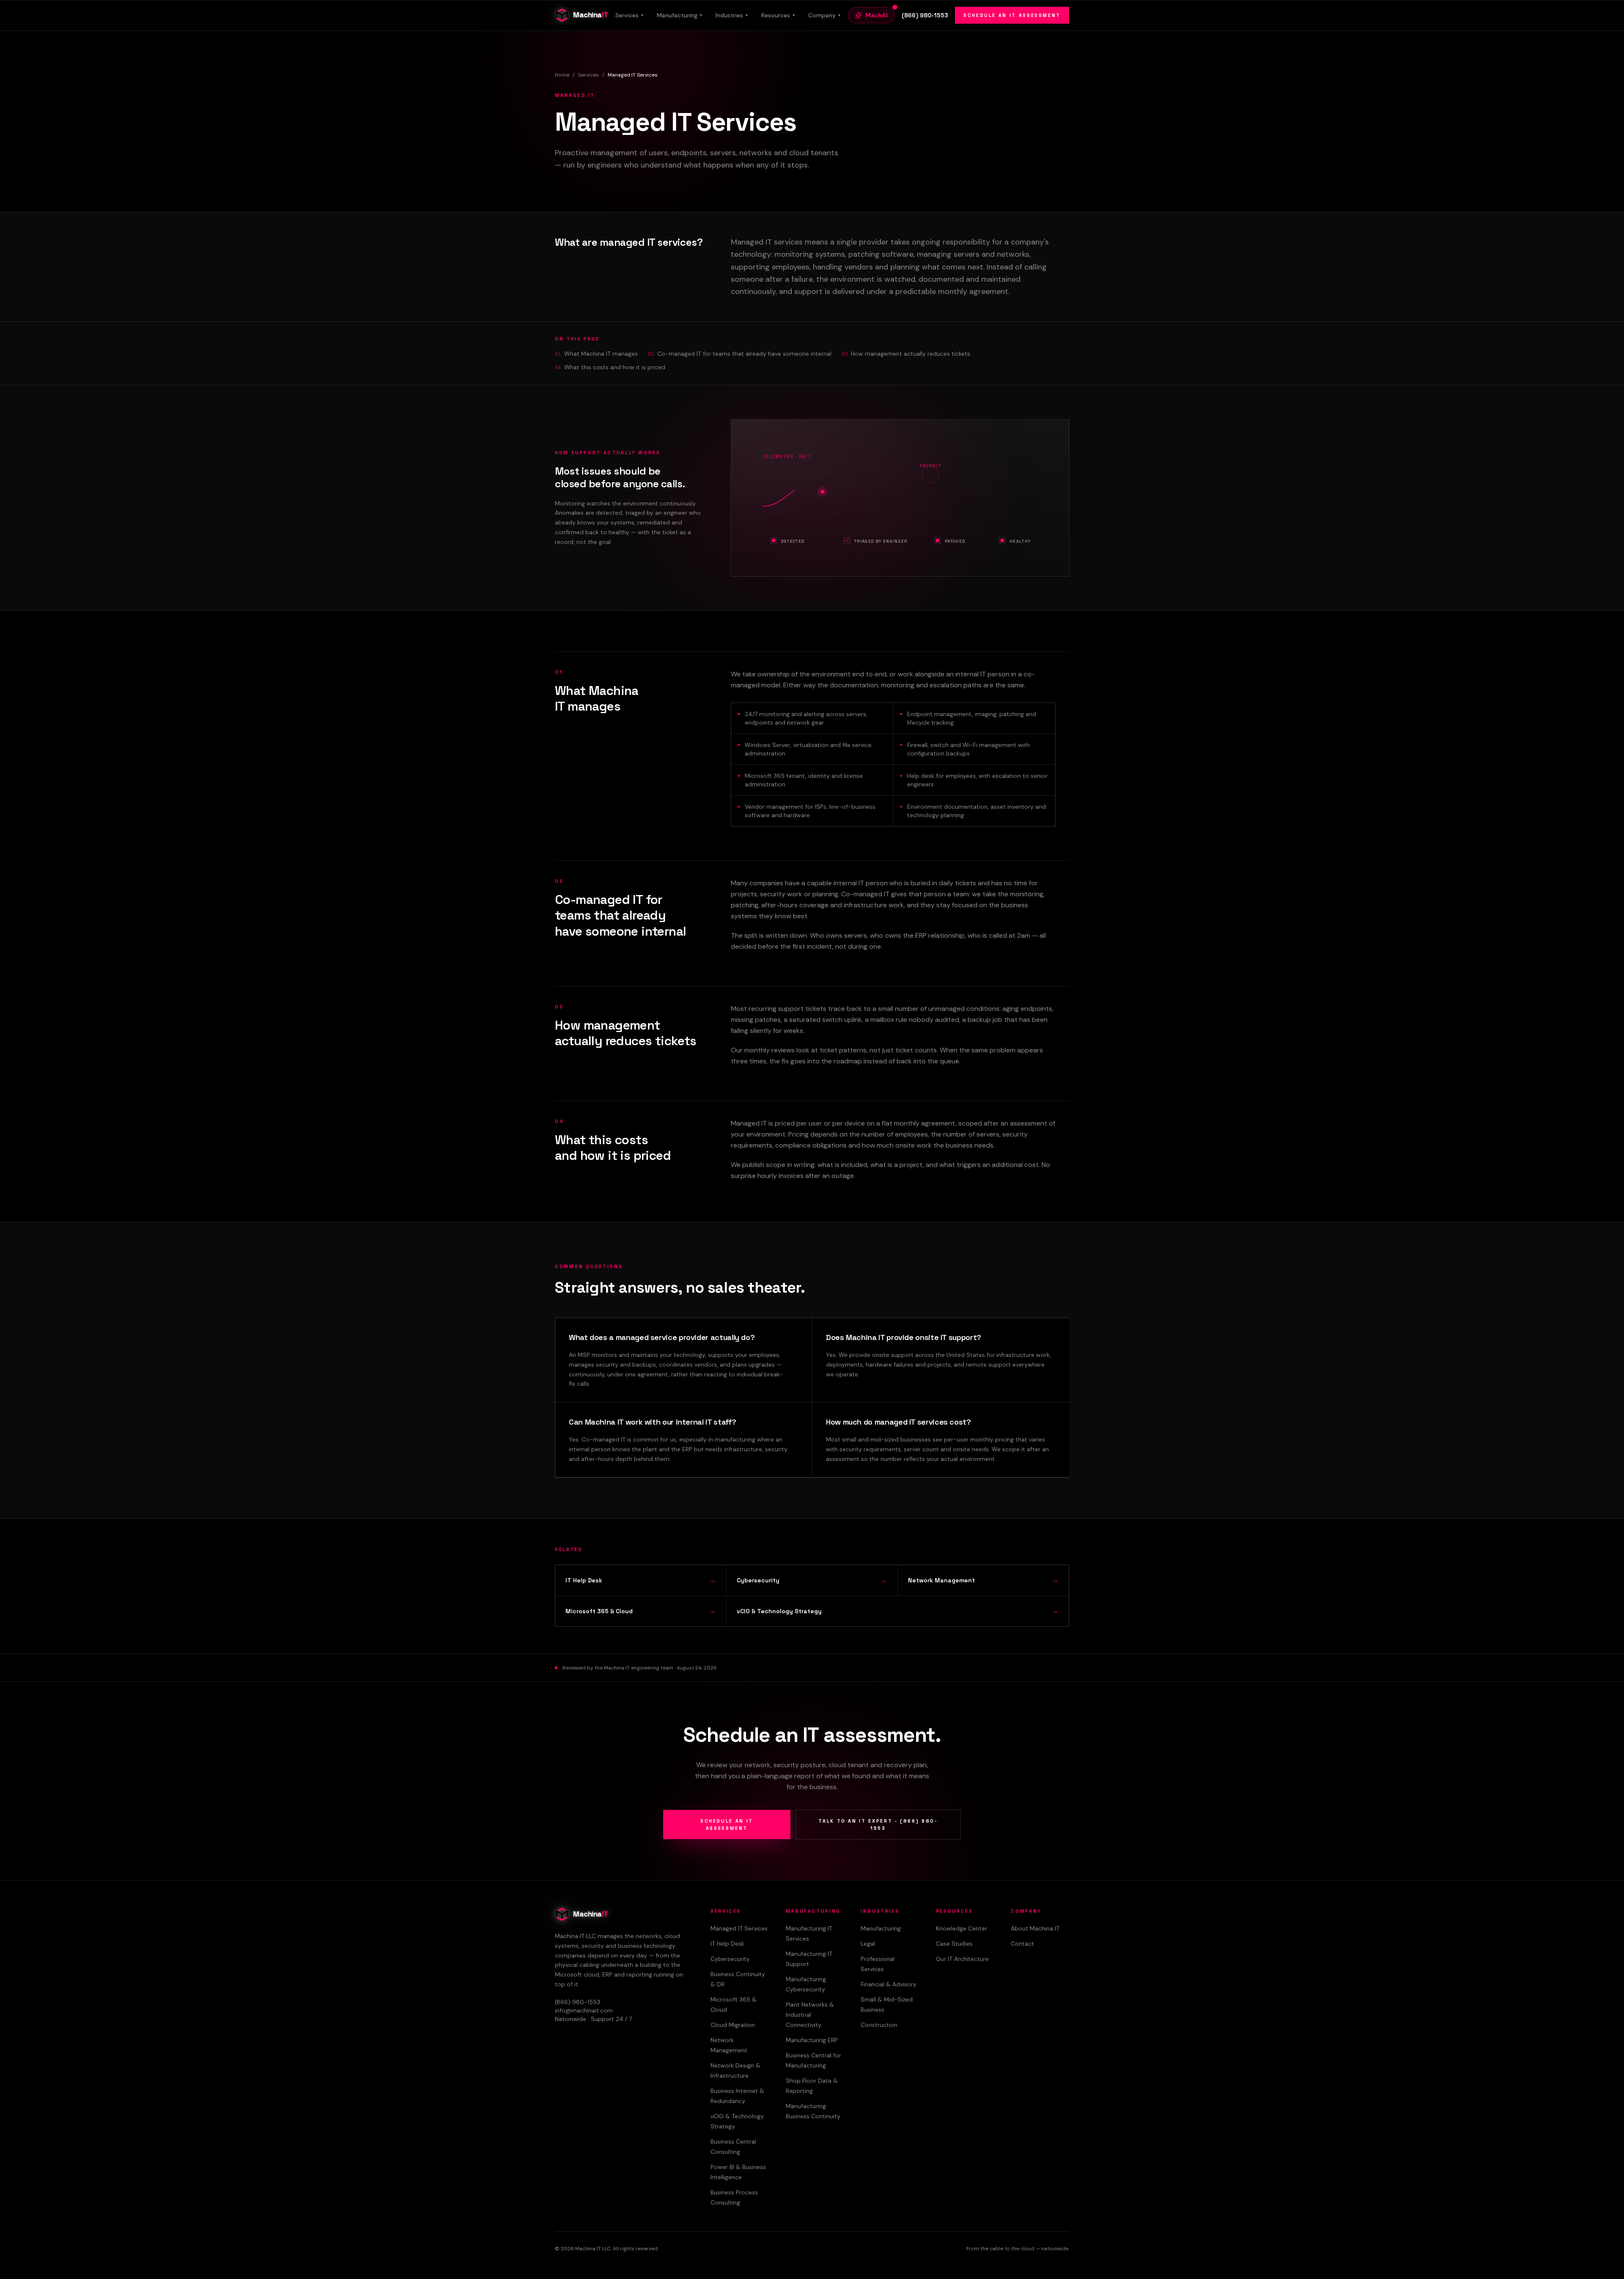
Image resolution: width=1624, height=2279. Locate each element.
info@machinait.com (584, 2010)
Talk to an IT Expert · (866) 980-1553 (878, 1825)
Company (824, 15)
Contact (1022, 1944)
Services (629, 15)
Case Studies (954, 1944)
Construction (879, 2025)
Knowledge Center (962, 1928)
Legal (868, 1944)
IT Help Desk (727, 1944)
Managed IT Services (739, 1928)
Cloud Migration (733, 2025)
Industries (732, 15)
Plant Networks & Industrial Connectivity (810, 2015)
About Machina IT (1035, 1928)
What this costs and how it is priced (615, 367)
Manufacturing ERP (812, 2040)
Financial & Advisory (889, 1984)
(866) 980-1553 (925, 15)
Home (562, 75)
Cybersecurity (730, 1959)
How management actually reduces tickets (911, 354)
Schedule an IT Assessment (1012, 15)
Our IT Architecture (962, 1959)
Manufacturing (679, 15)
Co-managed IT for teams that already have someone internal (744, 354)
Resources (778, 15)
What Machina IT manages (601, 354)
